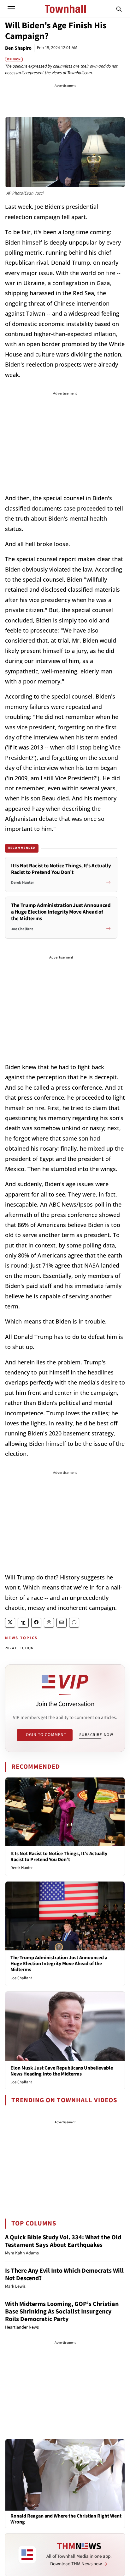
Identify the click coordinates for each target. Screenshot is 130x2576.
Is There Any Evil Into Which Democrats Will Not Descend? (64, 2275)
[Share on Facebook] (36, 1623)
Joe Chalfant (21, 1978)
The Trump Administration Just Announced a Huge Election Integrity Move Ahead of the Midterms (59, 1964)
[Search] (119, 9)
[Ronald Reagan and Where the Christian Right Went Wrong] (65, 2475)
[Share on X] (10, 1623)
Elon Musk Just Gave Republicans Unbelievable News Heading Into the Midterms (62, 2071)
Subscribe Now (96, 1735)
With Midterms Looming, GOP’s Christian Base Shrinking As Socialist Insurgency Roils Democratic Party (62, 2312)
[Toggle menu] (11, 9)
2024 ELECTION (20, 1648)
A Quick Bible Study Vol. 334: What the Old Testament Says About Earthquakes (63, 2241)
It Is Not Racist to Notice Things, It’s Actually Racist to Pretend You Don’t (59, 1857)
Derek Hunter (22, 1868)
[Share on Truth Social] (23, 1623)
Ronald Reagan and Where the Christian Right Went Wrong (66, 2519)
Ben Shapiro (18, 48)
